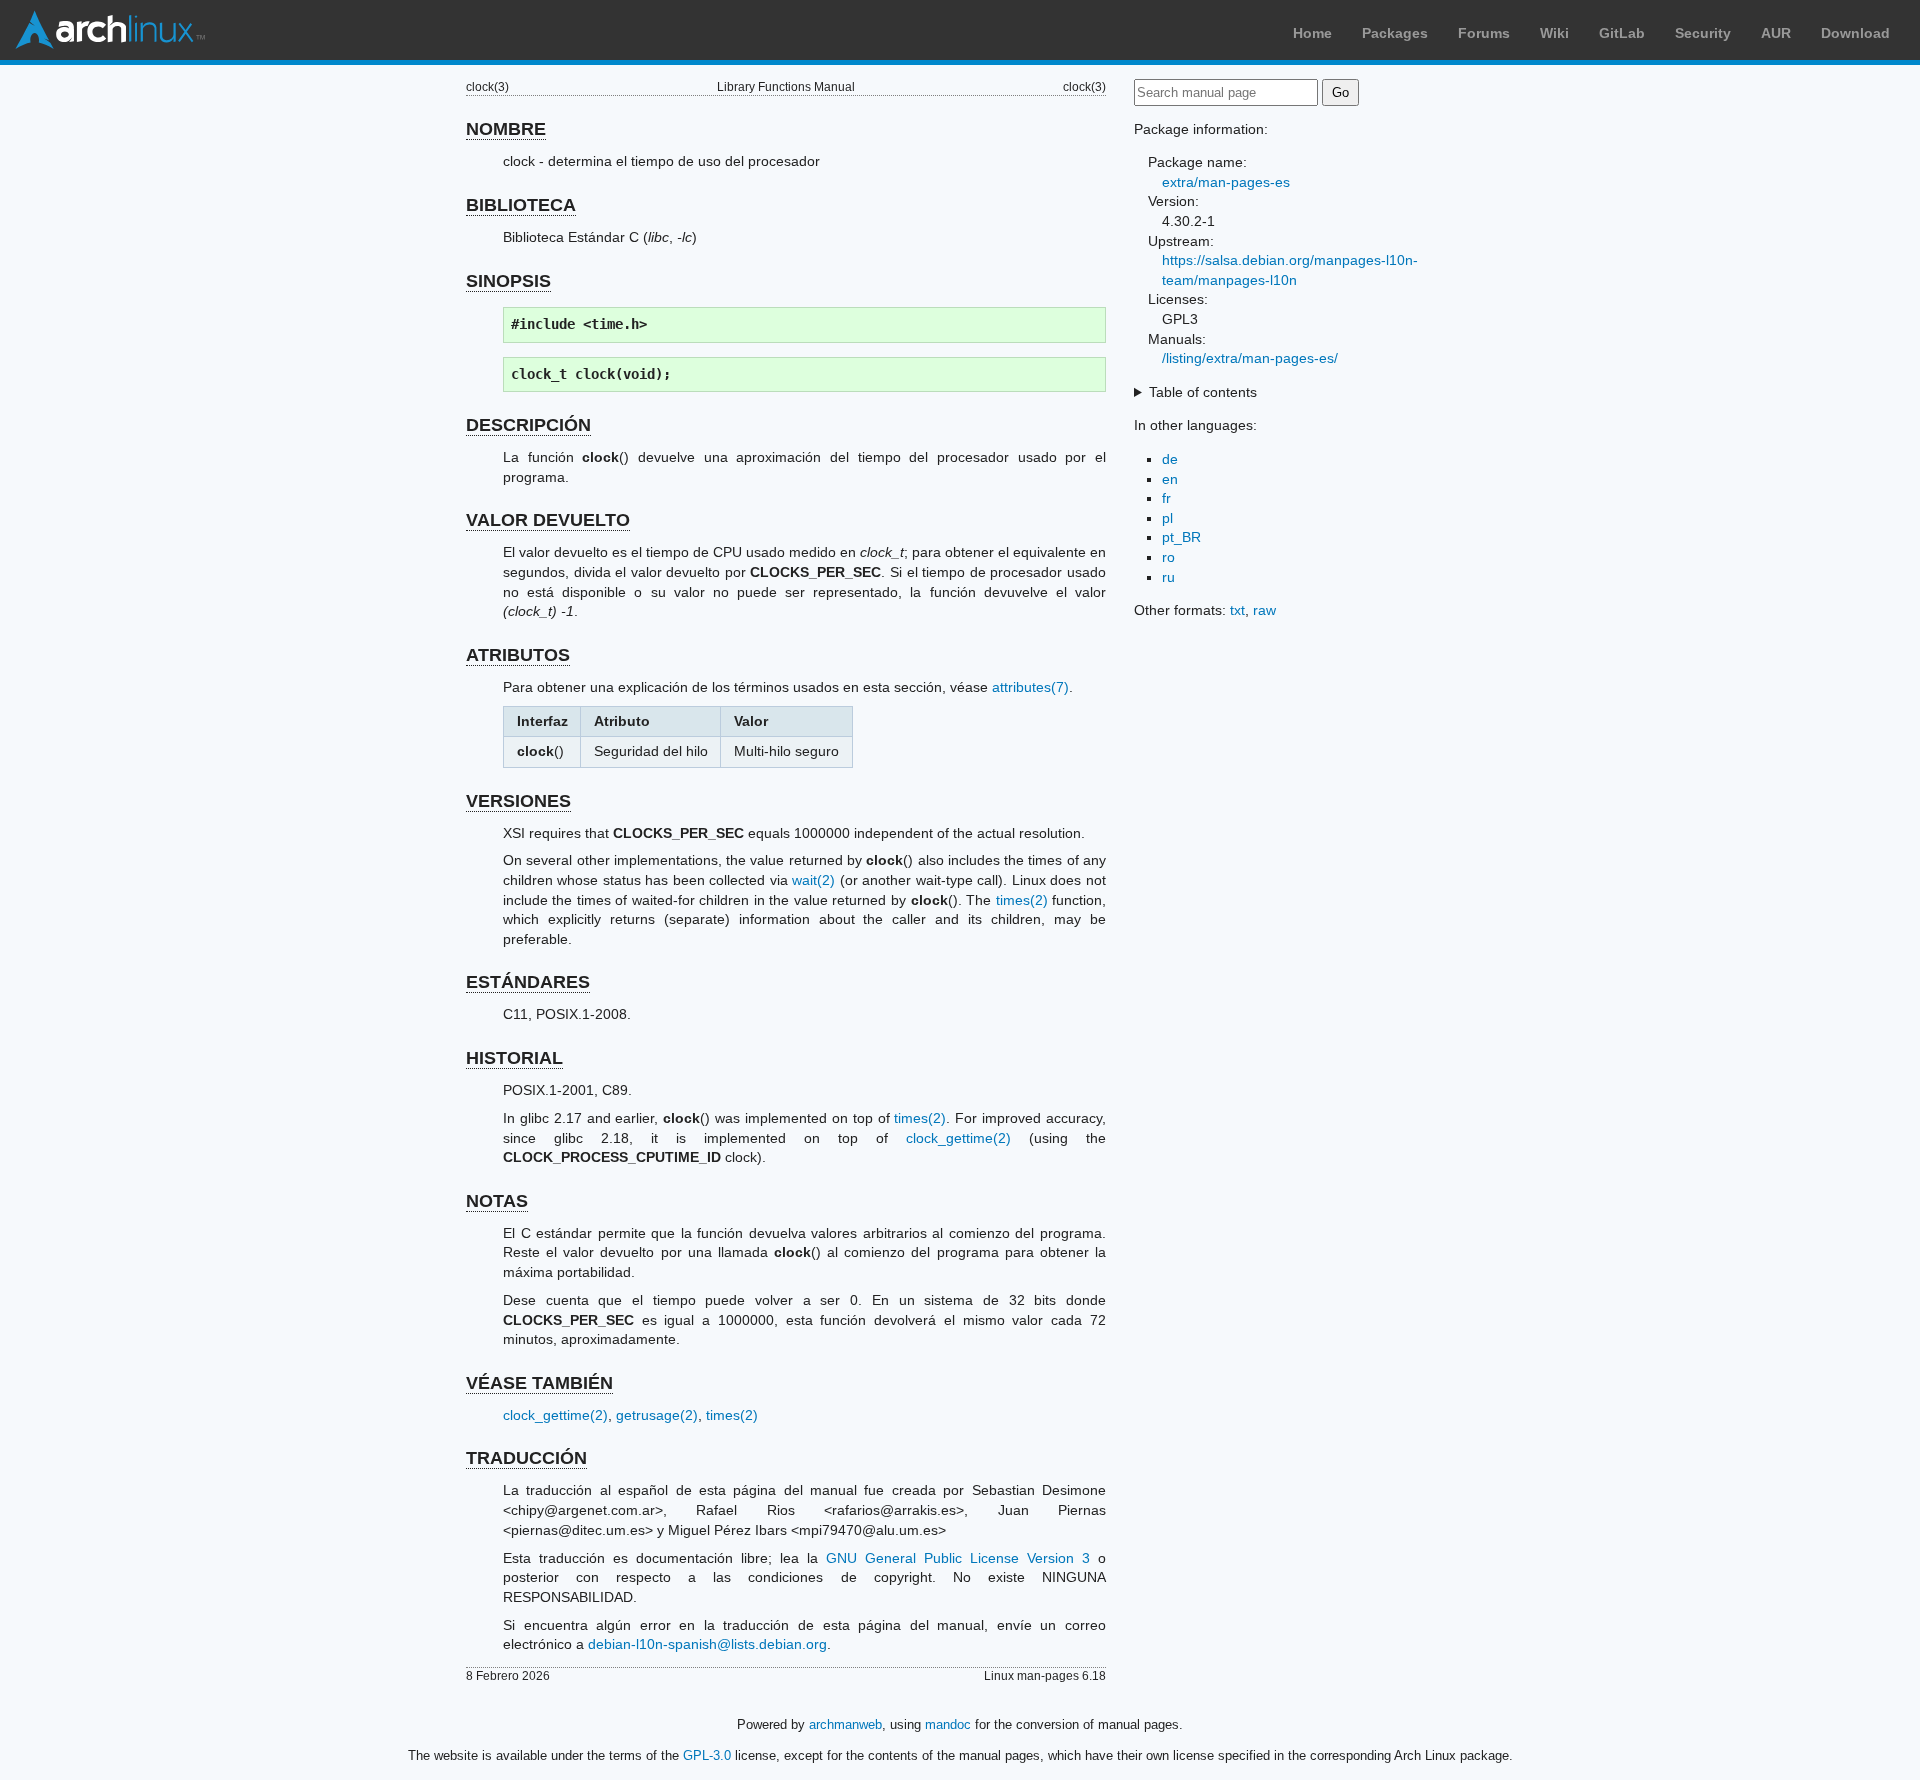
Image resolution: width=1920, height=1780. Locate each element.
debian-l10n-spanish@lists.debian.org (707, 1644)
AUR (1776, 33)
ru (1168, 577)
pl (1167, 518)
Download (1855, 33)
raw (1264, 610)
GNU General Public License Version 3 (958, 1558)
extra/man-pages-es (1226, 182)
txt (1237, 610)
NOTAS (497, 1201)
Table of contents (1203, 392)
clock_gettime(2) (958, 1138)
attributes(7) (1030, 687)
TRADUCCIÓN (526, 1458)
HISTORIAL (514, 1058)
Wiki (1554, 33)
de (1170, 459)
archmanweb (845, 1724)
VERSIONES (518, 801)
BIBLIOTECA (521, 205)
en (1170, 479)
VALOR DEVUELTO (548, 520)
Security (1703, 33)
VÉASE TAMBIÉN (539, 1383)
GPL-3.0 (707, 1755)
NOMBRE (506, 129)
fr (1166, 498)
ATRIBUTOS (518, 655)
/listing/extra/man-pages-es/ (1250, 358)
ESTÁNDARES (528, 982)
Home (1312, 33)
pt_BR (1181, 537)
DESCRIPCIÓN (528, 425)
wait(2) (813, 880)
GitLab (1622, 33)
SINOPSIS (508, 281)
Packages (1395, 33)
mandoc (948, 1724)
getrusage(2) (657, 1415)
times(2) (1022, 900)
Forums (1484, 33)
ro (1168, 557)
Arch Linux (110, 30)
